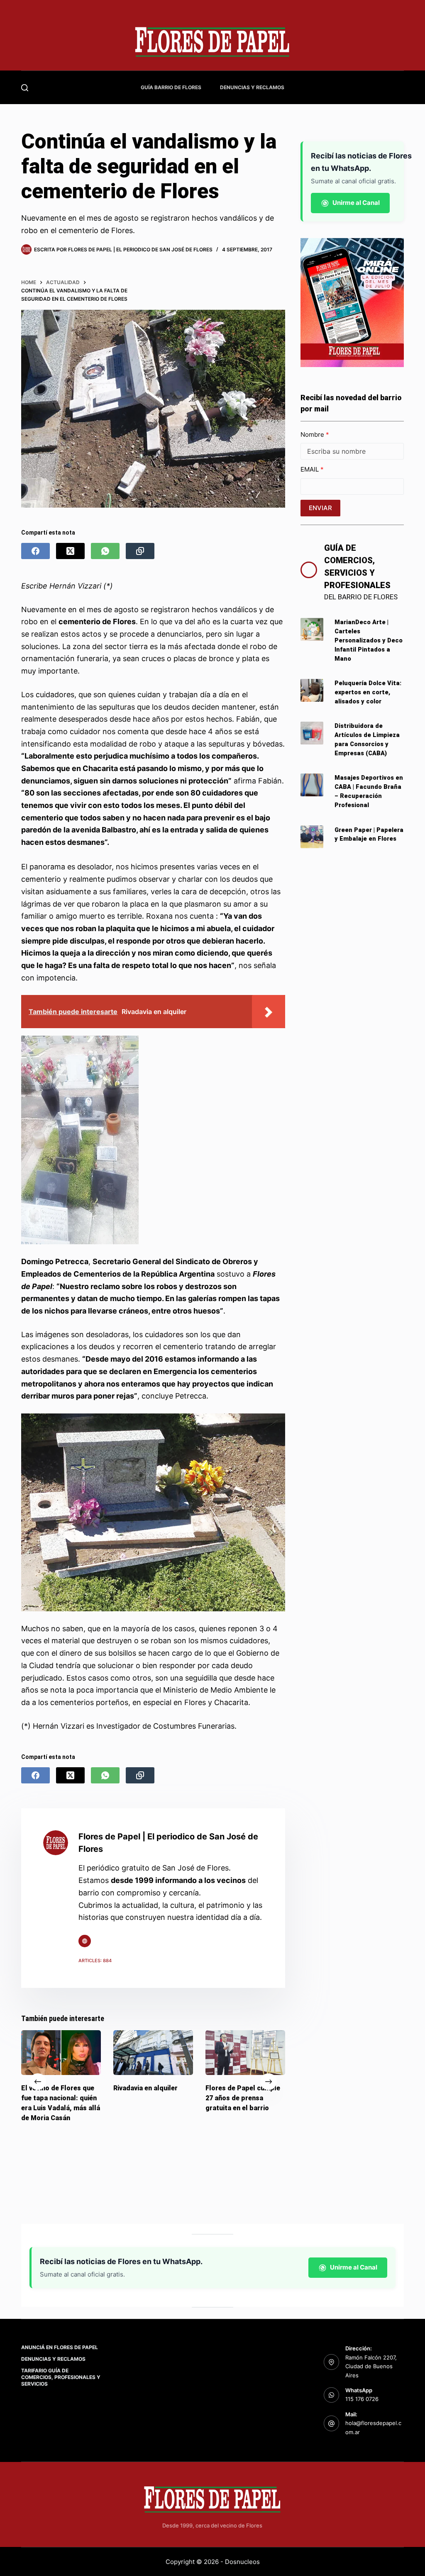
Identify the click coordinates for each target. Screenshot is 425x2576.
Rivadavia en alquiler (145, 2088)
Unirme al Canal (356, 203)
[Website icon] (85, 1941)
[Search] (25, 88)
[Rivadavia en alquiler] (153, 2053)
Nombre (313, 434)
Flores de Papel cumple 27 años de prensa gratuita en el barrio (243, 2098)
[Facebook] (35, 551)
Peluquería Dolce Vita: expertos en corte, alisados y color (368, 692)
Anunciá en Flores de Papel (60, 2347)
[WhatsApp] (105, 551)
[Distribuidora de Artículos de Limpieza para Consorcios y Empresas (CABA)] (312, 733)
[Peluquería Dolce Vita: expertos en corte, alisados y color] (312, 690)
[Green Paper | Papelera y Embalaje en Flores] (312, 837)
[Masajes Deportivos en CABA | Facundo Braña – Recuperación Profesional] (312, 785)
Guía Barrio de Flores (171, 87)
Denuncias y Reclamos (252, 87)
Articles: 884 (95, 1961)
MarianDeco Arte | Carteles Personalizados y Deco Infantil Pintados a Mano (369, 640)
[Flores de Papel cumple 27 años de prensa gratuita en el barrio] (245, 2053)
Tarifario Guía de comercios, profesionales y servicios (61, 2377)
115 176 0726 (362, 2399)
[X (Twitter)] (70, 551)
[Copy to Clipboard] (140, 551)
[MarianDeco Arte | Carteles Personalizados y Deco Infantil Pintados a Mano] (312, 629)
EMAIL (310, 469)
